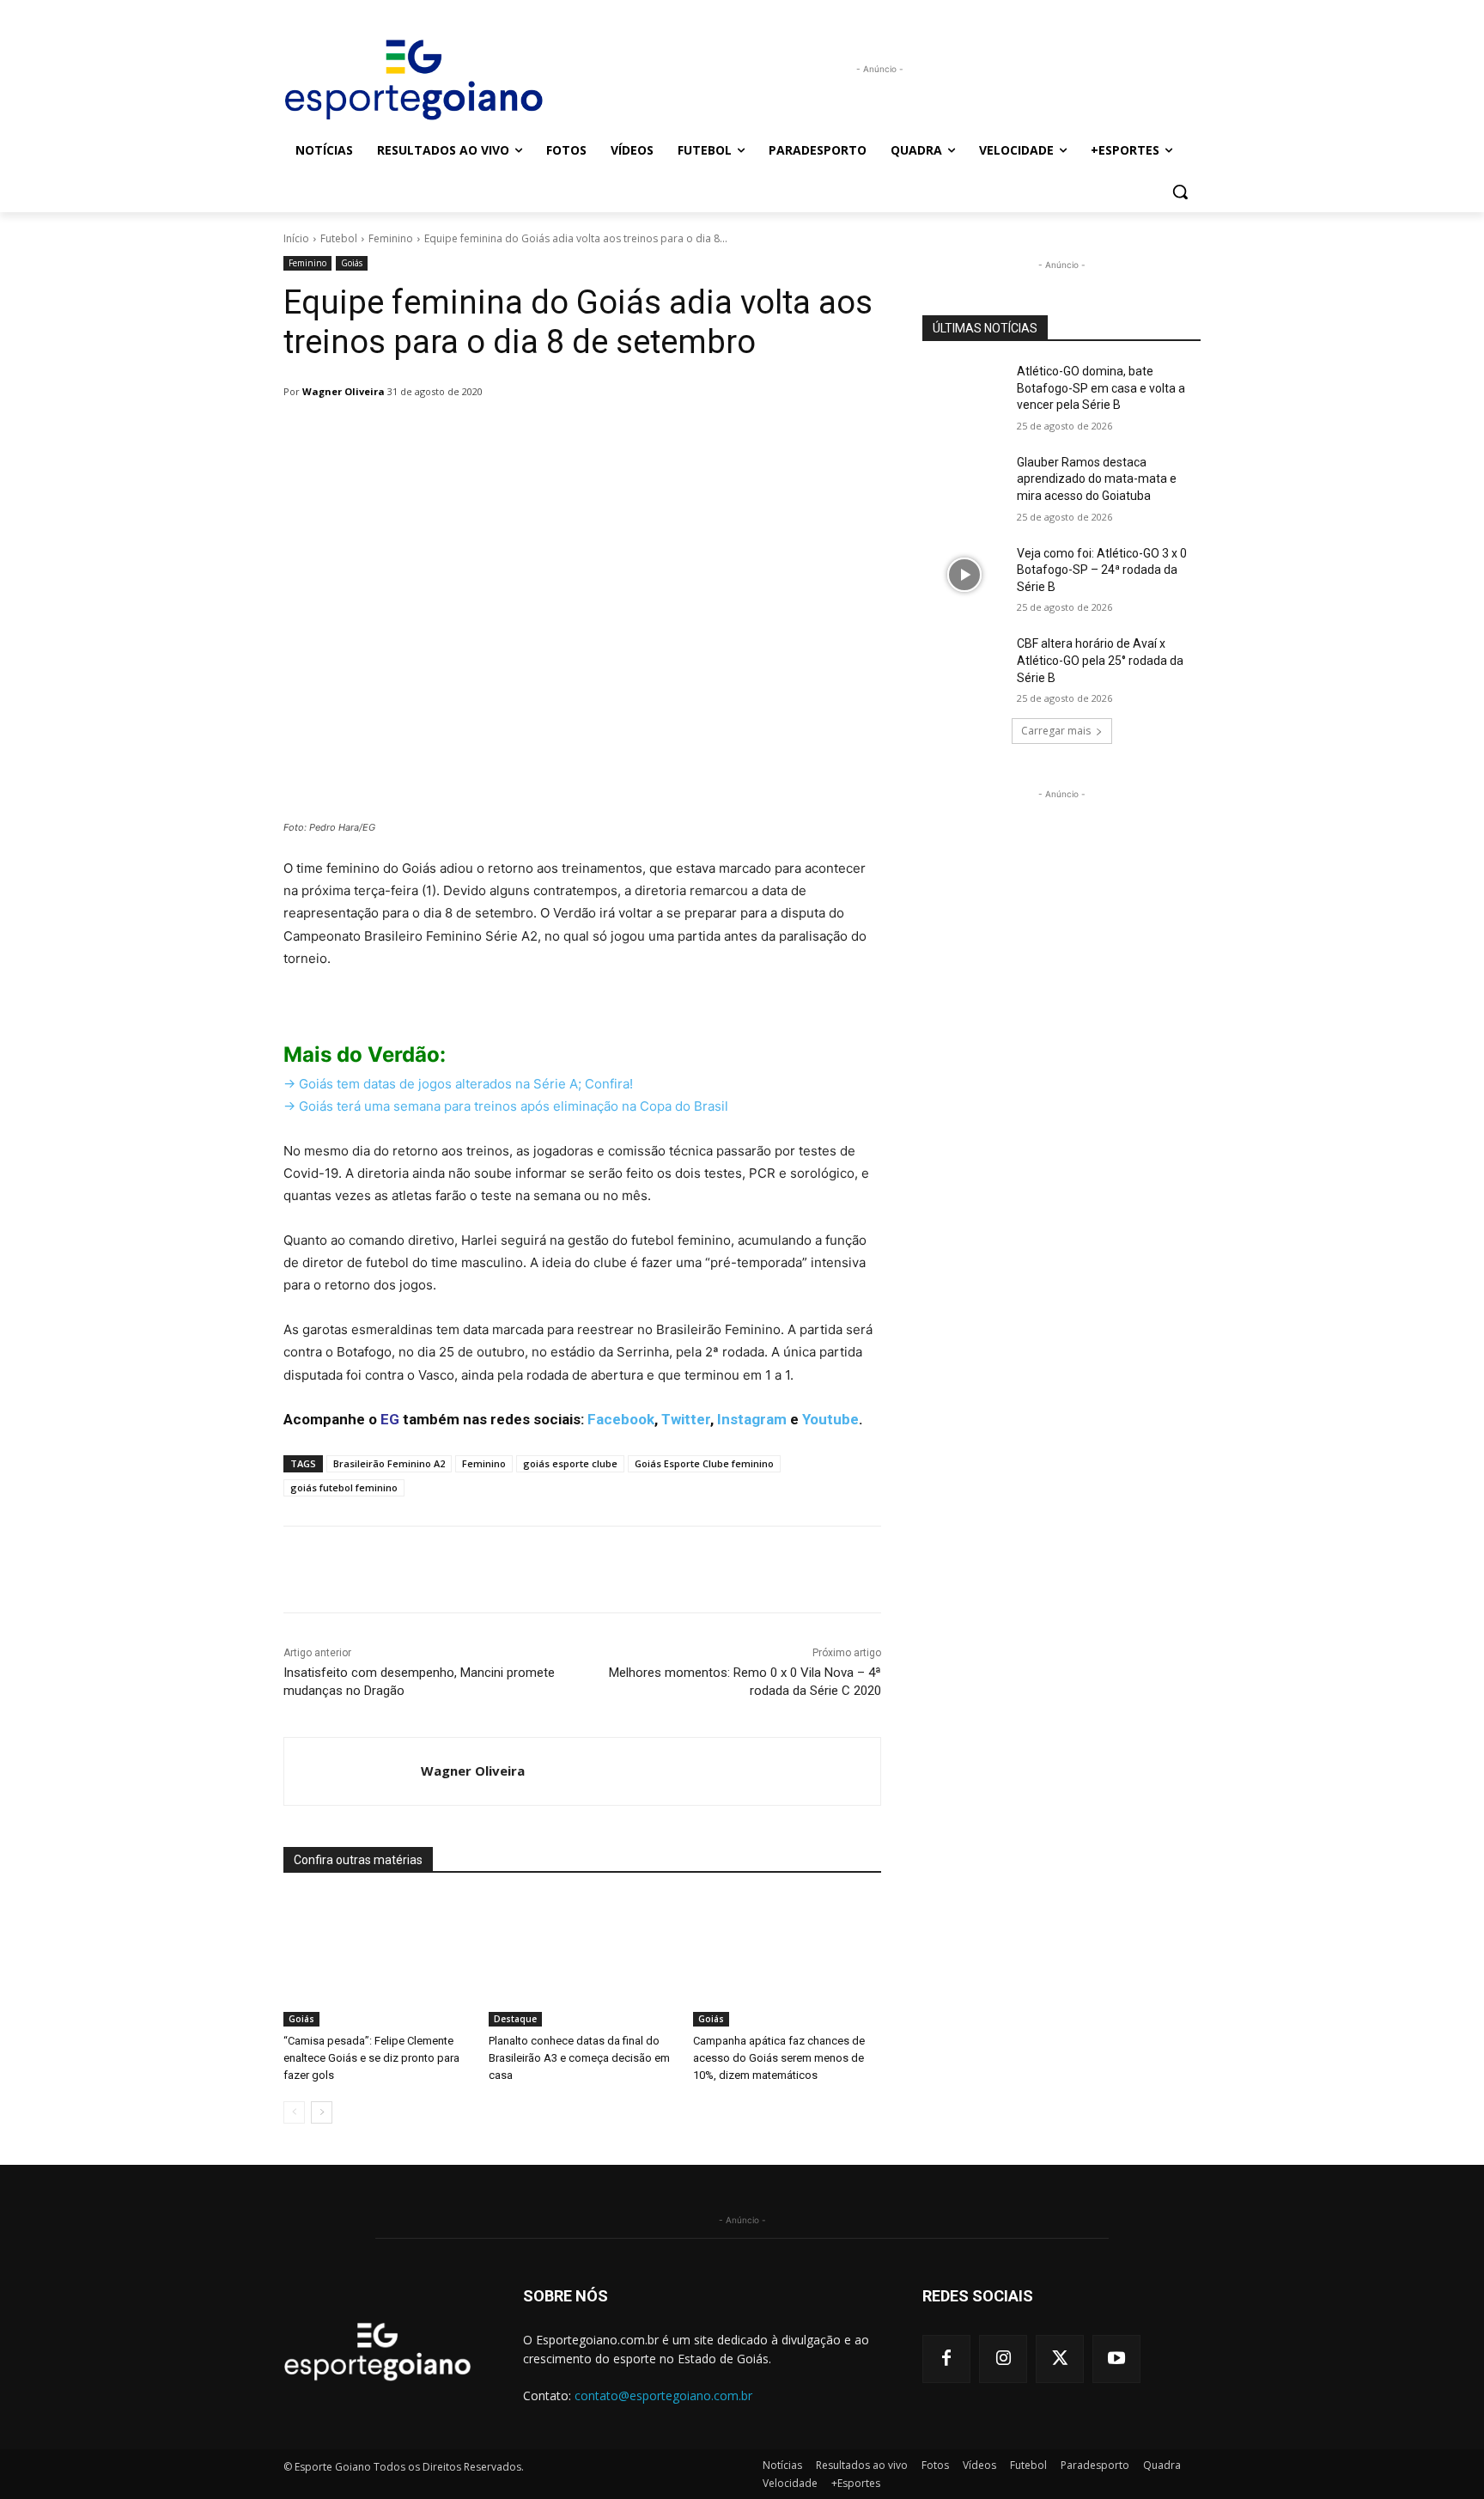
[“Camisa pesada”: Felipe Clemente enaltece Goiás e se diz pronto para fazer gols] (377, 1961)
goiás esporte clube (570, 1463)
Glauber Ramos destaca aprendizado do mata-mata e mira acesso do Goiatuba (1097, 479)
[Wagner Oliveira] (353, 1771)
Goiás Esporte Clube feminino (704, 1463)
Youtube (830, 1419)
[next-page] (322, 2112)
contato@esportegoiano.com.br (663, 2395)
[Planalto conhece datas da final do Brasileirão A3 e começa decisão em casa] (583, 1961)
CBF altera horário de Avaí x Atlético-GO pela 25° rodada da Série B (1100, 660)
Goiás (352, 263)
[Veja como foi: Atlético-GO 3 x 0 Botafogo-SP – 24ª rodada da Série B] (964, 575)
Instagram (752, 1419)
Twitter (686, 1419)
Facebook (621, 1419)
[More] (726, 436)
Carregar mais (1056, 731)
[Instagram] (1003, 2359)
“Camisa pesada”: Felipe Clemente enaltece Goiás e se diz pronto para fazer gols (371, 2058)
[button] (1180, 192)
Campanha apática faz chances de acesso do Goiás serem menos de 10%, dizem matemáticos (779, 2058)
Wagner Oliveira (344, 391)
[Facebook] (946, 2359)
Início (296, 238)
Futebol (339, 238)
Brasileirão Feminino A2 (389, 1463)
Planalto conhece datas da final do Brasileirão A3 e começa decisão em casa (579, 2058)
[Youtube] (1116, 2359)
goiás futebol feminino (344, 1487)
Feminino (391, 238)
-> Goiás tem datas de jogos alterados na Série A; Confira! (458, 1084)
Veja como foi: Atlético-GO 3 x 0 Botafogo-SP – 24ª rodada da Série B (1102, 570)
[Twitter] (1060, 2359)
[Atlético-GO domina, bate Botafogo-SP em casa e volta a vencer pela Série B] (964, 393)
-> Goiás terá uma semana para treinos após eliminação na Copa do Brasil (506, 1106)
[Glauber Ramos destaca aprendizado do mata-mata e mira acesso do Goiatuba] (964, 484)
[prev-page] (294, 2112)
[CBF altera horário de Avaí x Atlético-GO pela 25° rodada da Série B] (964, 665)
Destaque (515, 2019)
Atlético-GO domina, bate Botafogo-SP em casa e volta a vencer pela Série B (1101, 388)
